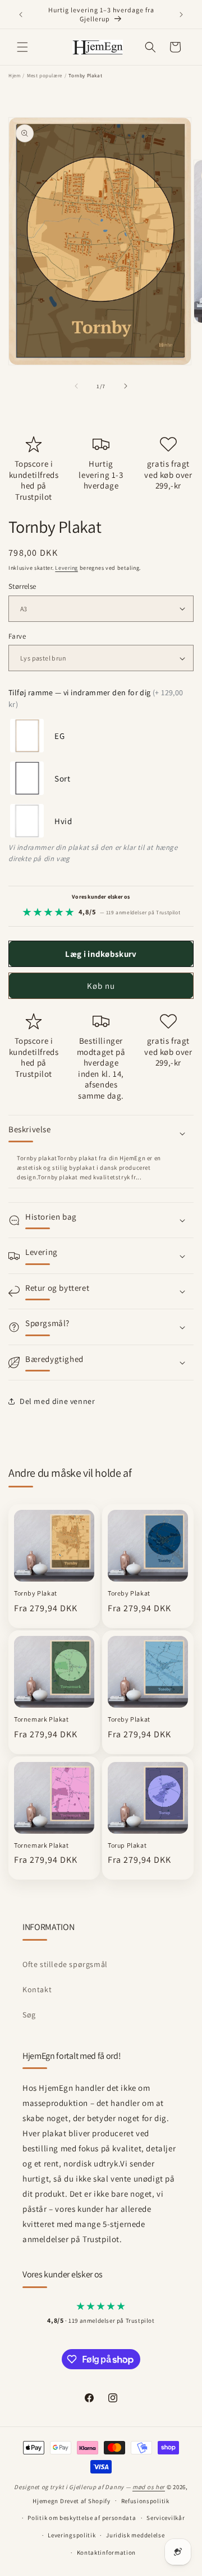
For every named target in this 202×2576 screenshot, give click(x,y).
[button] (22, 47)
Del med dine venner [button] (57, 1401)
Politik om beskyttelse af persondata (82, 2518)
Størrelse (22, 586)
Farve (17, 636)
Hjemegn (45, 2500)
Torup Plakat (127, 1845)
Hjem (14, 76)
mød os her (149, 2487)
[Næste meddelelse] (181, 15)
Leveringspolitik (72, 2535)
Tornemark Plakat (42, 1719)
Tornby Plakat (36, 1593)
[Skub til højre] (126, 386)
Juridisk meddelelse (135, 2535)
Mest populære (45, 76)
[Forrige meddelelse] (21, 15)
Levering (66, 568)
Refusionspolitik (145, 2501)
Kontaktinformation (107, 2552)
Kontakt (37, 1989)
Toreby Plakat (129, 1593)
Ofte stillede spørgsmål (65, 1964)
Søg (29, 2015)
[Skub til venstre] (76, 386)
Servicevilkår (166, 2518)
